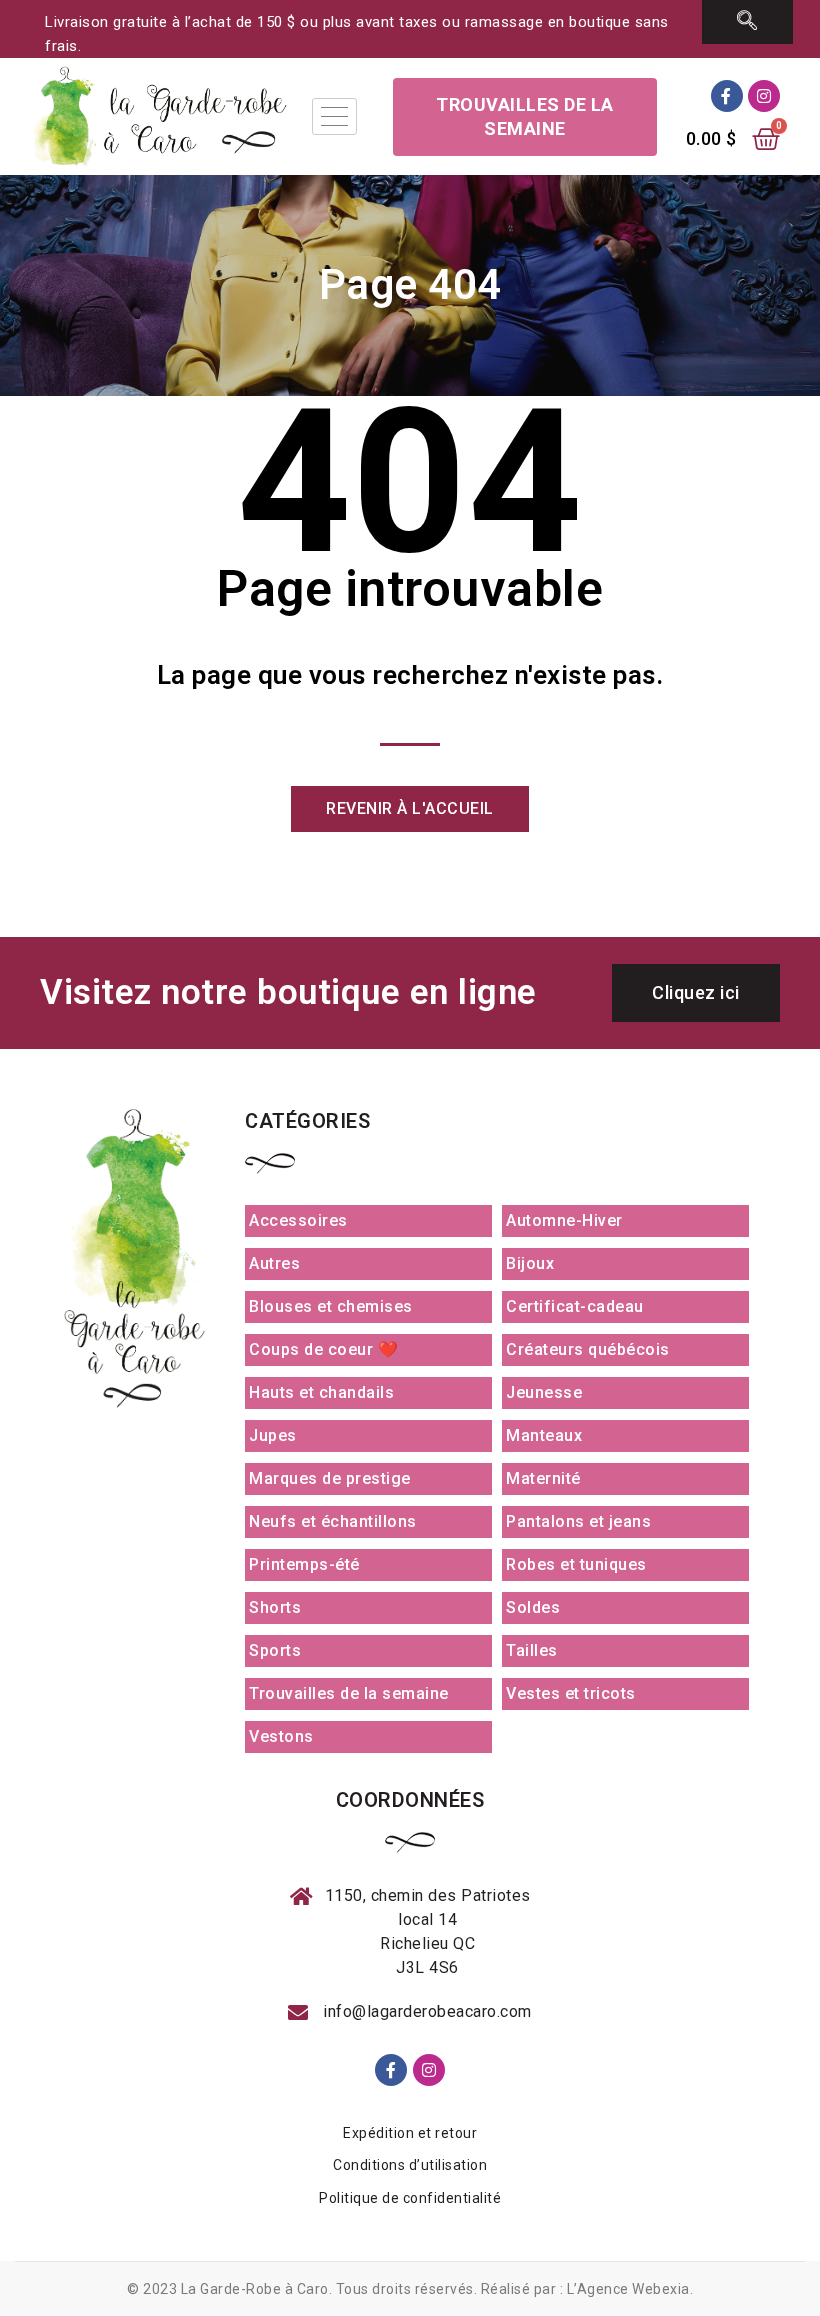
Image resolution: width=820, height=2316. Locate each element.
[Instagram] (764, 96)
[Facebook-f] (727, 96)
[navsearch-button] (747, 22)
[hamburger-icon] (334, 116)
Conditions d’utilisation (410, 2165)
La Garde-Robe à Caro (255, 2289)
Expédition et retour (410, 2133)
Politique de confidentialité (410, 2198)
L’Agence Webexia (628, 2289)
